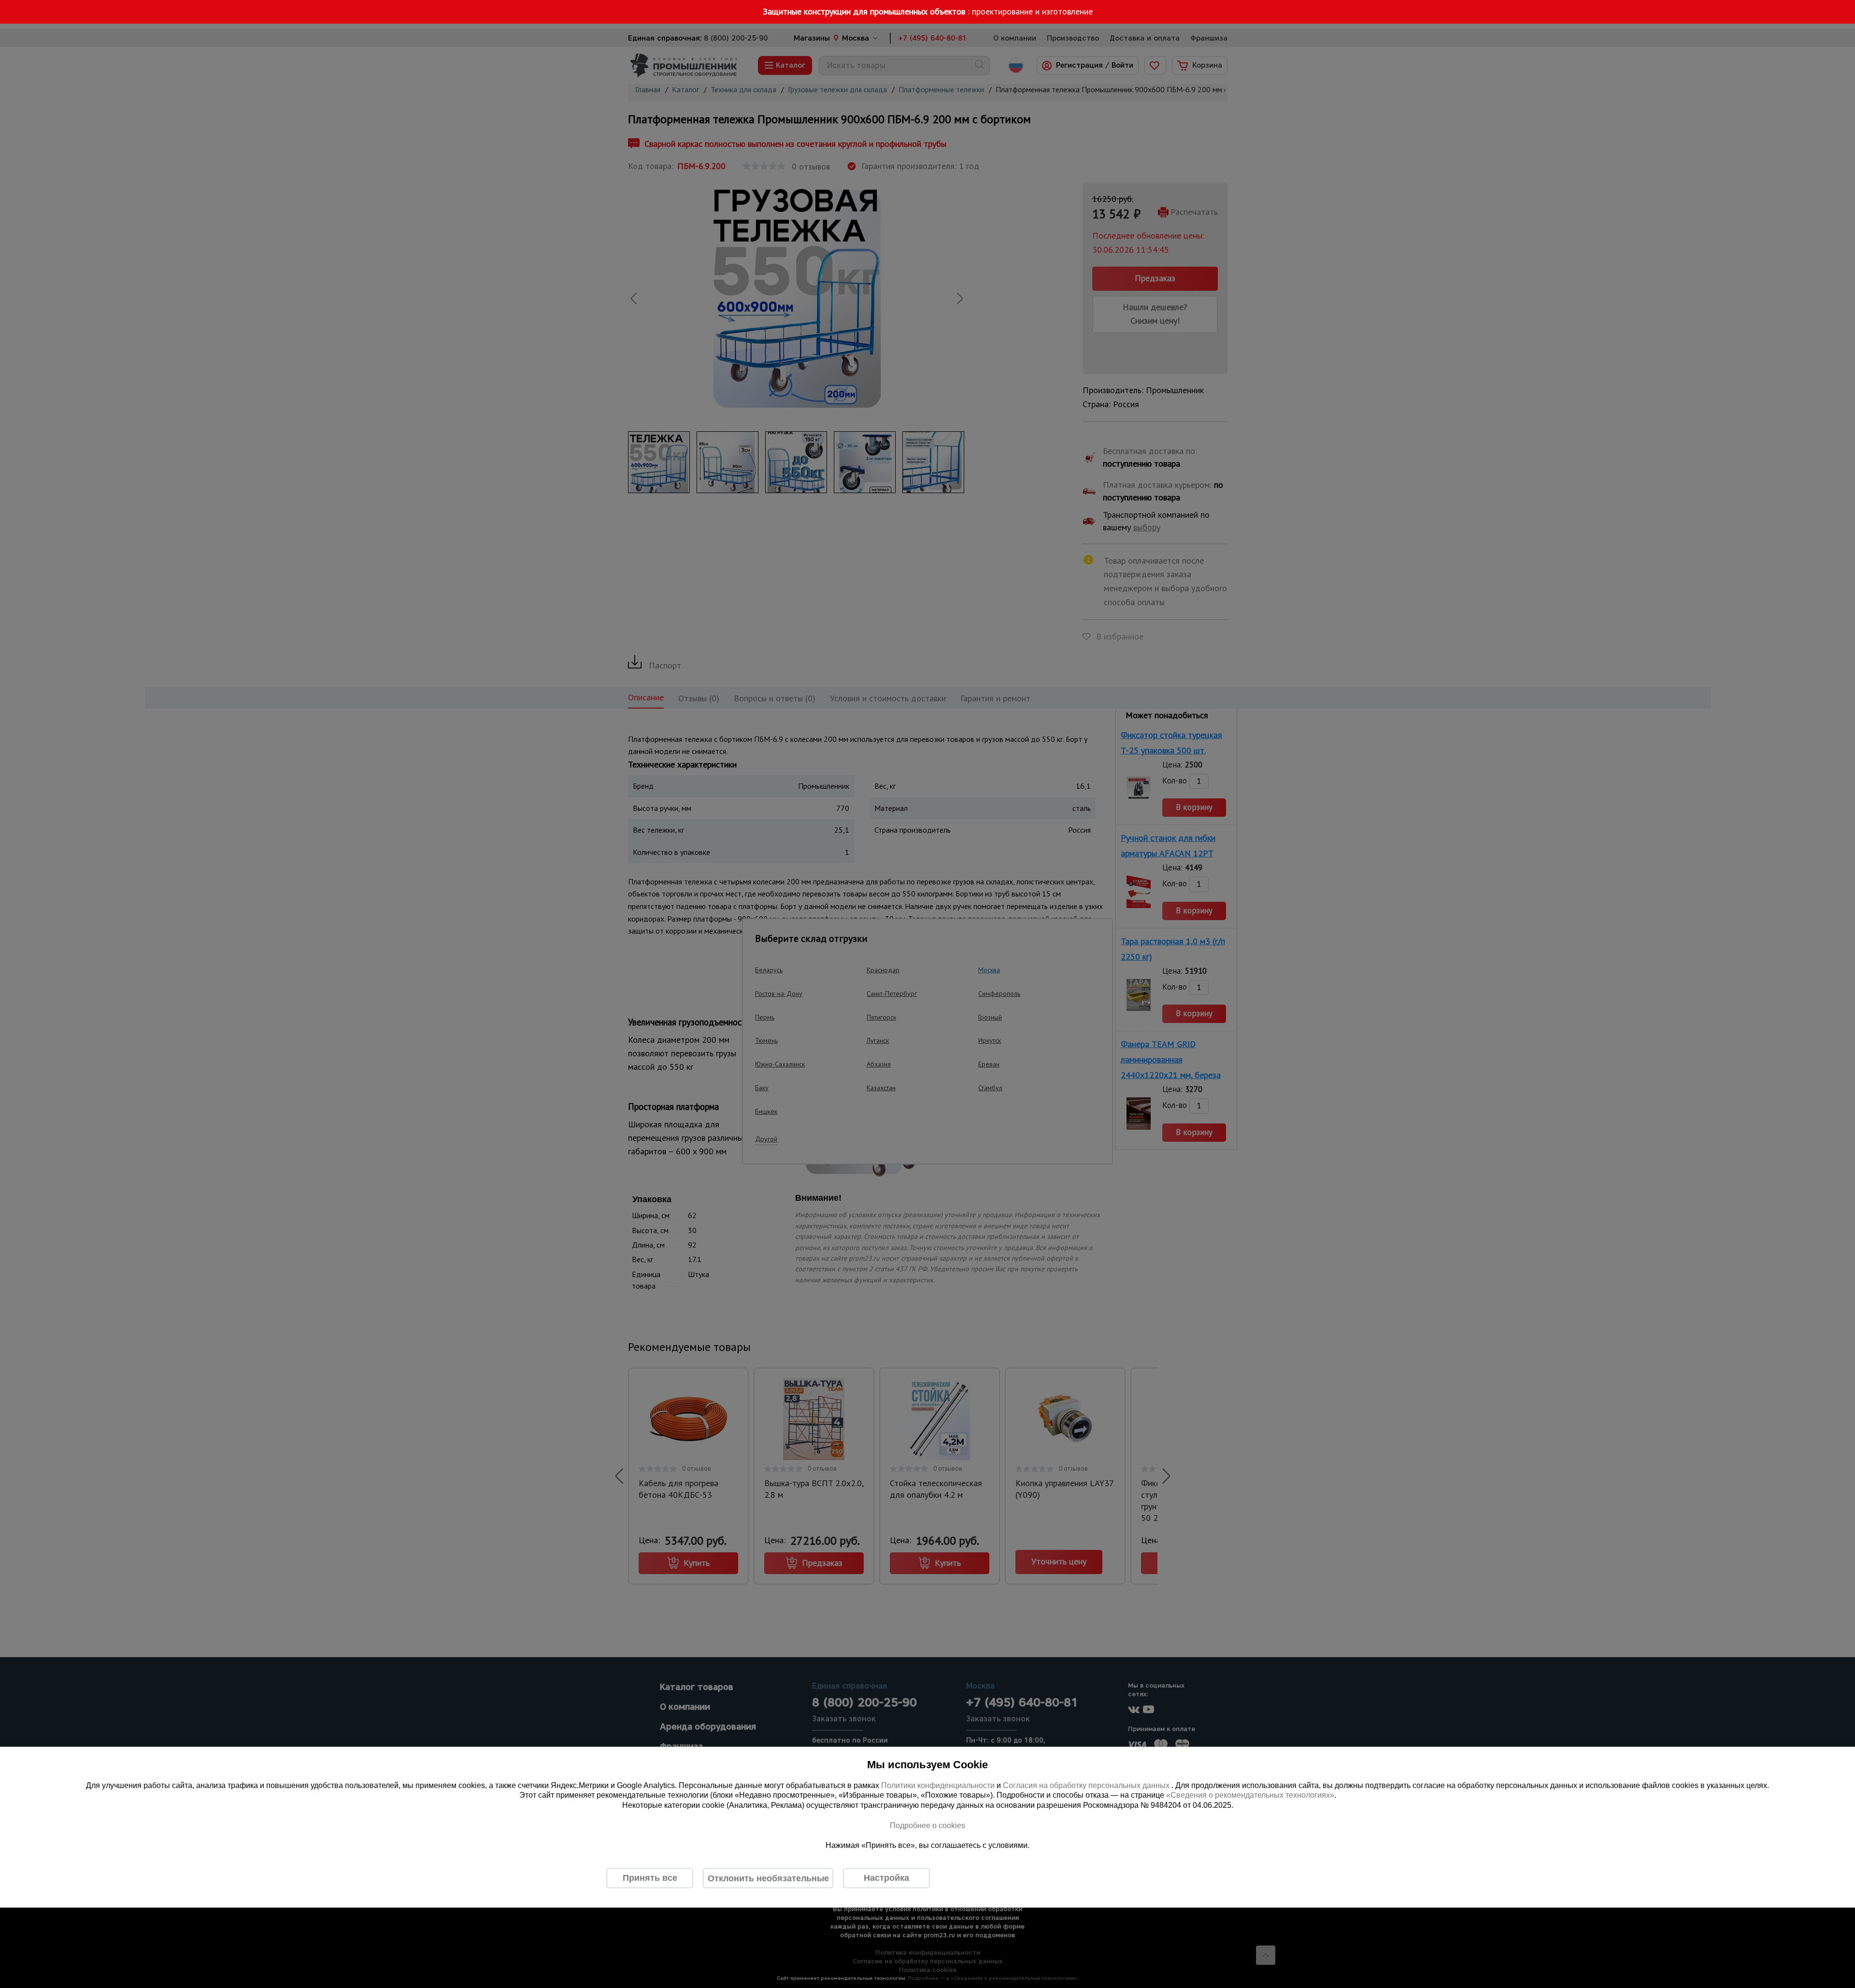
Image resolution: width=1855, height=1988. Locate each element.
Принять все (650, 1878)
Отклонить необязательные (768, 1878)
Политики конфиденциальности (938, 1785)
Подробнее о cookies (927, 1825)
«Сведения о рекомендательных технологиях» (1250, 1795)
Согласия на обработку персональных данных (1087, 1785)
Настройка (886, 1878)
